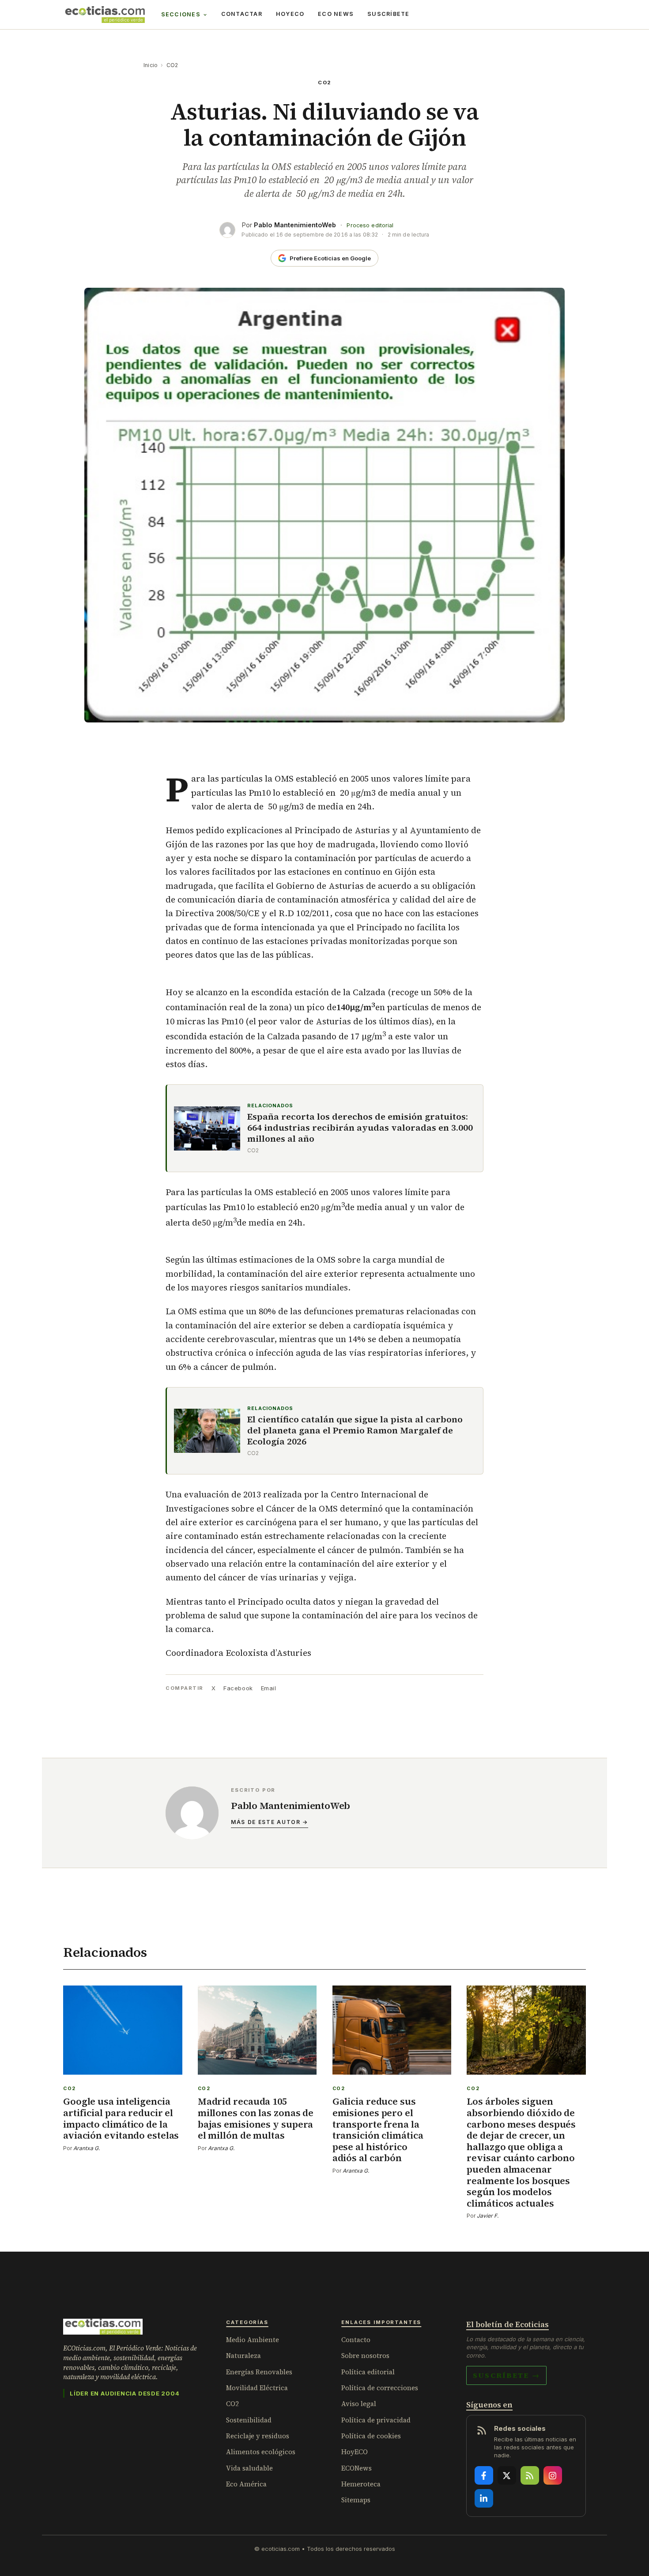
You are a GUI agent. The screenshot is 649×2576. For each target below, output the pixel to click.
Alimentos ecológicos (261, 2452)
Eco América (246, 2484)
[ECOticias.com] (105, 15)
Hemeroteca (361, 2484)
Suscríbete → (506, 2375)
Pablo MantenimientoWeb (295, 225)
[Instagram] (553, 2475)
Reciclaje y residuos (258, 2436)
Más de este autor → (270, 1822)
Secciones (181, 14)
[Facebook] (484, 2475)
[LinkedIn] (484, 2498)
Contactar (242, 14)
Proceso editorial (370, 225)
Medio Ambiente (253, 2340)
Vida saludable (249, 2468)
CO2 (172, 65)
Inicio (151, 65)
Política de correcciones (380, 2388)
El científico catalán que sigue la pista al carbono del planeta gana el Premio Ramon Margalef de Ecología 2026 (355, 1431)
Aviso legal (359, 2404)
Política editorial (368, 2372)
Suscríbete (389, 14)
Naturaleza (243, 2356)
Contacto (356, 2340)
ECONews (357, 2468)
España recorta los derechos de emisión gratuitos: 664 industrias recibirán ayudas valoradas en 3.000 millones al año (360, 1128)
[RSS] (530, 2475)
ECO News (336, 14)
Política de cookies (371, 2436)
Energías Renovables (259, 2372)
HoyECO (290, 14)
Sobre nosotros (365, 2356)
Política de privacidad (376, 2420)
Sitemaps (356, 2500)
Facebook (238, 1688)
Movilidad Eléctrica (257, 2388)
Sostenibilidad (249, 2420)
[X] (507, 2475)
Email (269, 1688)
